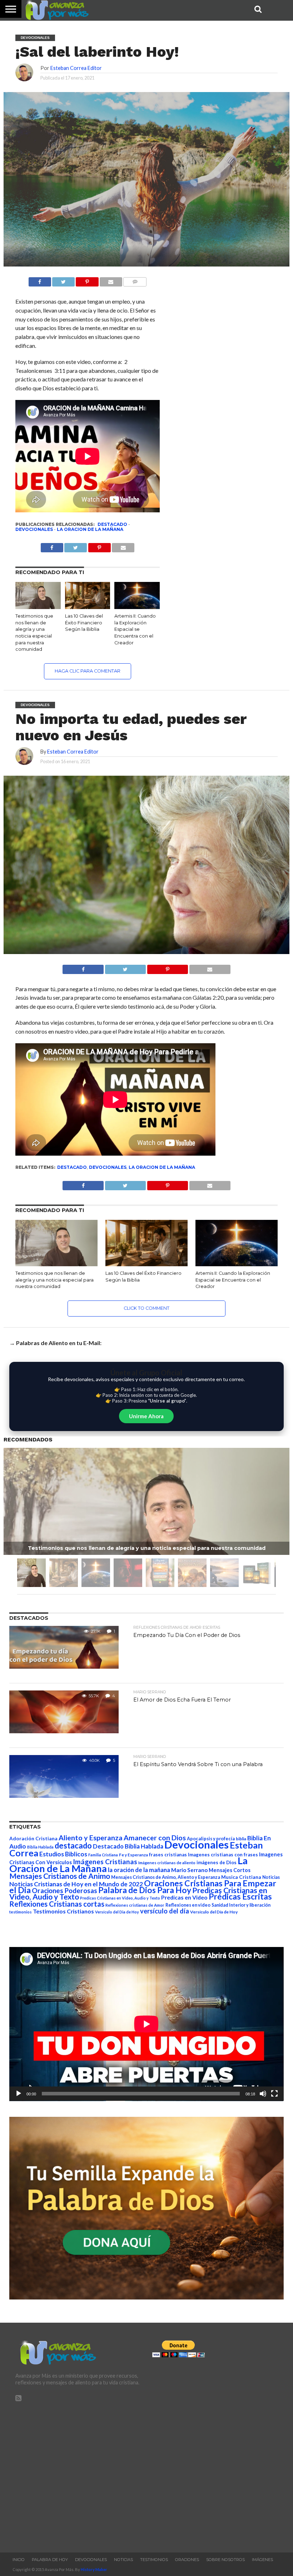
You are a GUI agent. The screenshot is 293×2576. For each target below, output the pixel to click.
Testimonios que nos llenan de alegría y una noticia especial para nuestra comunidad (54, 1280)
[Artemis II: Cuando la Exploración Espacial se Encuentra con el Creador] (137, 607)
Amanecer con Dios (155, 1838)
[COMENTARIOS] (135, 280)
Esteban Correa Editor (76, 68)
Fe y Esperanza (133, 1855)
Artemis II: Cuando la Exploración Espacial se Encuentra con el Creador (135, 629)
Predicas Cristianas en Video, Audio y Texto (120, 1898)
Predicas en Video (184, 1897)
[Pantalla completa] (274, 2094)
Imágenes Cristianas (105, 1862)
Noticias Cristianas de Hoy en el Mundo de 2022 (76, 1884)
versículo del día (165, 1911)
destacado (112, 524)
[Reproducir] (19, 2094)
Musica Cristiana (241, 1877)
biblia (241, 1839)
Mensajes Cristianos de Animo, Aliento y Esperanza (166, 1877)
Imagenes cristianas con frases (223, 1855)
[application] (146, 2024)
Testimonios (154, 2560)
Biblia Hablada (40, 1847)
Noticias (271, 1877)
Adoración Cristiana (33, 1839)
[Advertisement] (78, 2474)
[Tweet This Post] (125, 967)
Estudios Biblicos (63, 1854)
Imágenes (262, 2560)
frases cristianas (168, 1855)
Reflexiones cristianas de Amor (135, 1905)
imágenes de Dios (217, 1862)
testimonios (21, 1912)
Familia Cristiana (103, 1855)
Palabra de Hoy (50, 2560)
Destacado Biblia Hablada (128, 1846)
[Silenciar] (263, 2094)
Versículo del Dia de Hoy (117, 1912)
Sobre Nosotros (225, 2560)
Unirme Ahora (146, 1416)
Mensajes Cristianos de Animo (60, 1876)
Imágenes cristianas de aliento (167, 1863)
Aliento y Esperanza (91, 1838)
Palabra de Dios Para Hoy (145, 1890)
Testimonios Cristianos (63, 1911)
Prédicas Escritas (240, 1896)
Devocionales (34, 529)
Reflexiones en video (188, 1905)
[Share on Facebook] (83, 967)
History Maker (94, 2569)
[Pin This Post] (167, 967)
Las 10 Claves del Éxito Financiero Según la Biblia (84, 623)
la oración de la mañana (139, 1870)
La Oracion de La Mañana (90, 529)
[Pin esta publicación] (87, 280)
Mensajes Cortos (230, 1870)
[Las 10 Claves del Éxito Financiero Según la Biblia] (88, 607)
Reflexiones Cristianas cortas (57, 1904)
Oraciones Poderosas (64, 1890)
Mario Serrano (189, 1870)
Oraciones (187, 2560)
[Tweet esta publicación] (63, 280)
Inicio (19, 2560)
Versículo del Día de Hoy (214, 1912)
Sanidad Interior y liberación (241, 1905)
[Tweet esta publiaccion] (76, 546)
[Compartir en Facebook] (40, 280)
